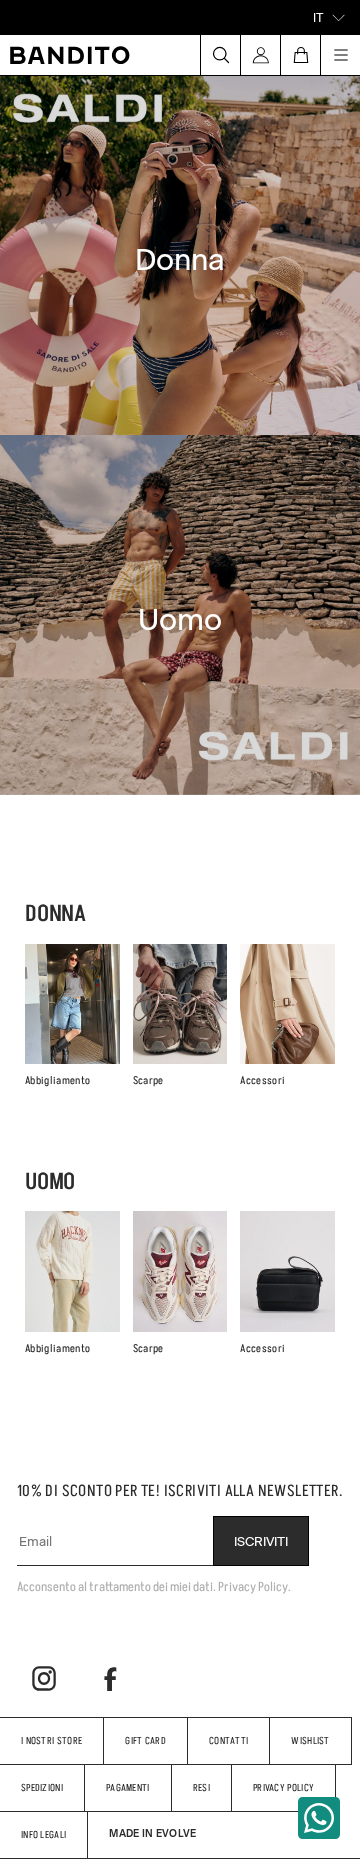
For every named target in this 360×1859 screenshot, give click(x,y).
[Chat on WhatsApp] (319, 1818)
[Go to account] (260, 55)
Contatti (228, 1740)
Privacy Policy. (254, 1586)
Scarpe (148, 1080)
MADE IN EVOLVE (152, 1833)
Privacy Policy (283, 1787)
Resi (201, 1787)
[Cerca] (220, 55)
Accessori (262, 1080)
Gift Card (145, 1740)
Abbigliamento (57, 1080)
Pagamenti (128, 1787)
